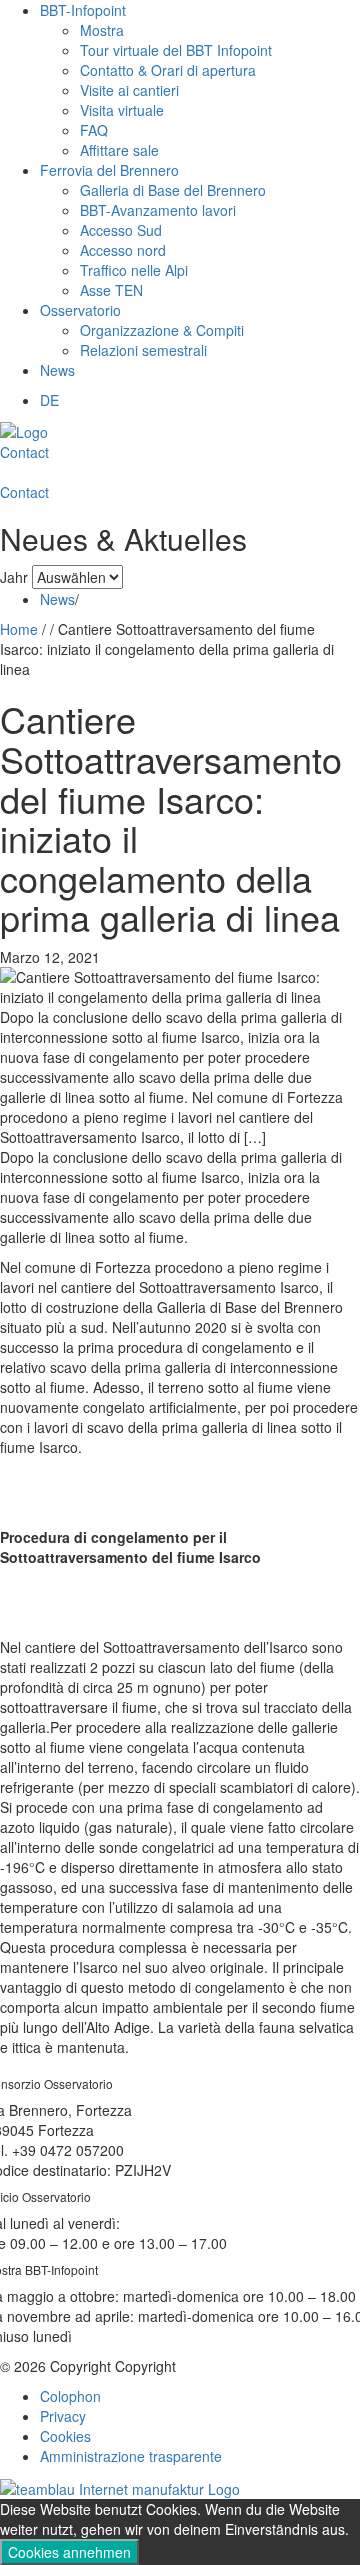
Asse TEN (111, 290)
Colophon (70, 2396)
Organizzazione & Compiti (162, 330)
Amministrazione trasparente (131, 2456)
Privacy (63, 2416)
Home (19, 629)
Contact (24, 452)
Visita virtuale (122, 110)
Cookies (65, 2436)
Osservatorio (80, 310)
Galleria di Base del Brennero (173, 190)
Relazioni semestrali (143, 350)
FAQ (94, 130)
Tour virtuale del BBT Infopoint (176, 50)
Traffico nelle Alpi (134, 270)
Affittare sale (119, 150)
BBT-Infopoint (83, 10)
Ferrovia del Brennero (109, 170)
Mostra (102, 30)
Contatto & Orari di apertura (168, 70)
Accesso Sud (121, 230)
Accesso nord (123, 250)
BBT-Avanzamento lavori (158, 210)
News (57, 370)
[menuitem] (49, 400)
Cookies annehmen (69, 2552)
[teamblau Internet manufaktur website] (120, 2486)
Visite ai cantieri (129, 90)
